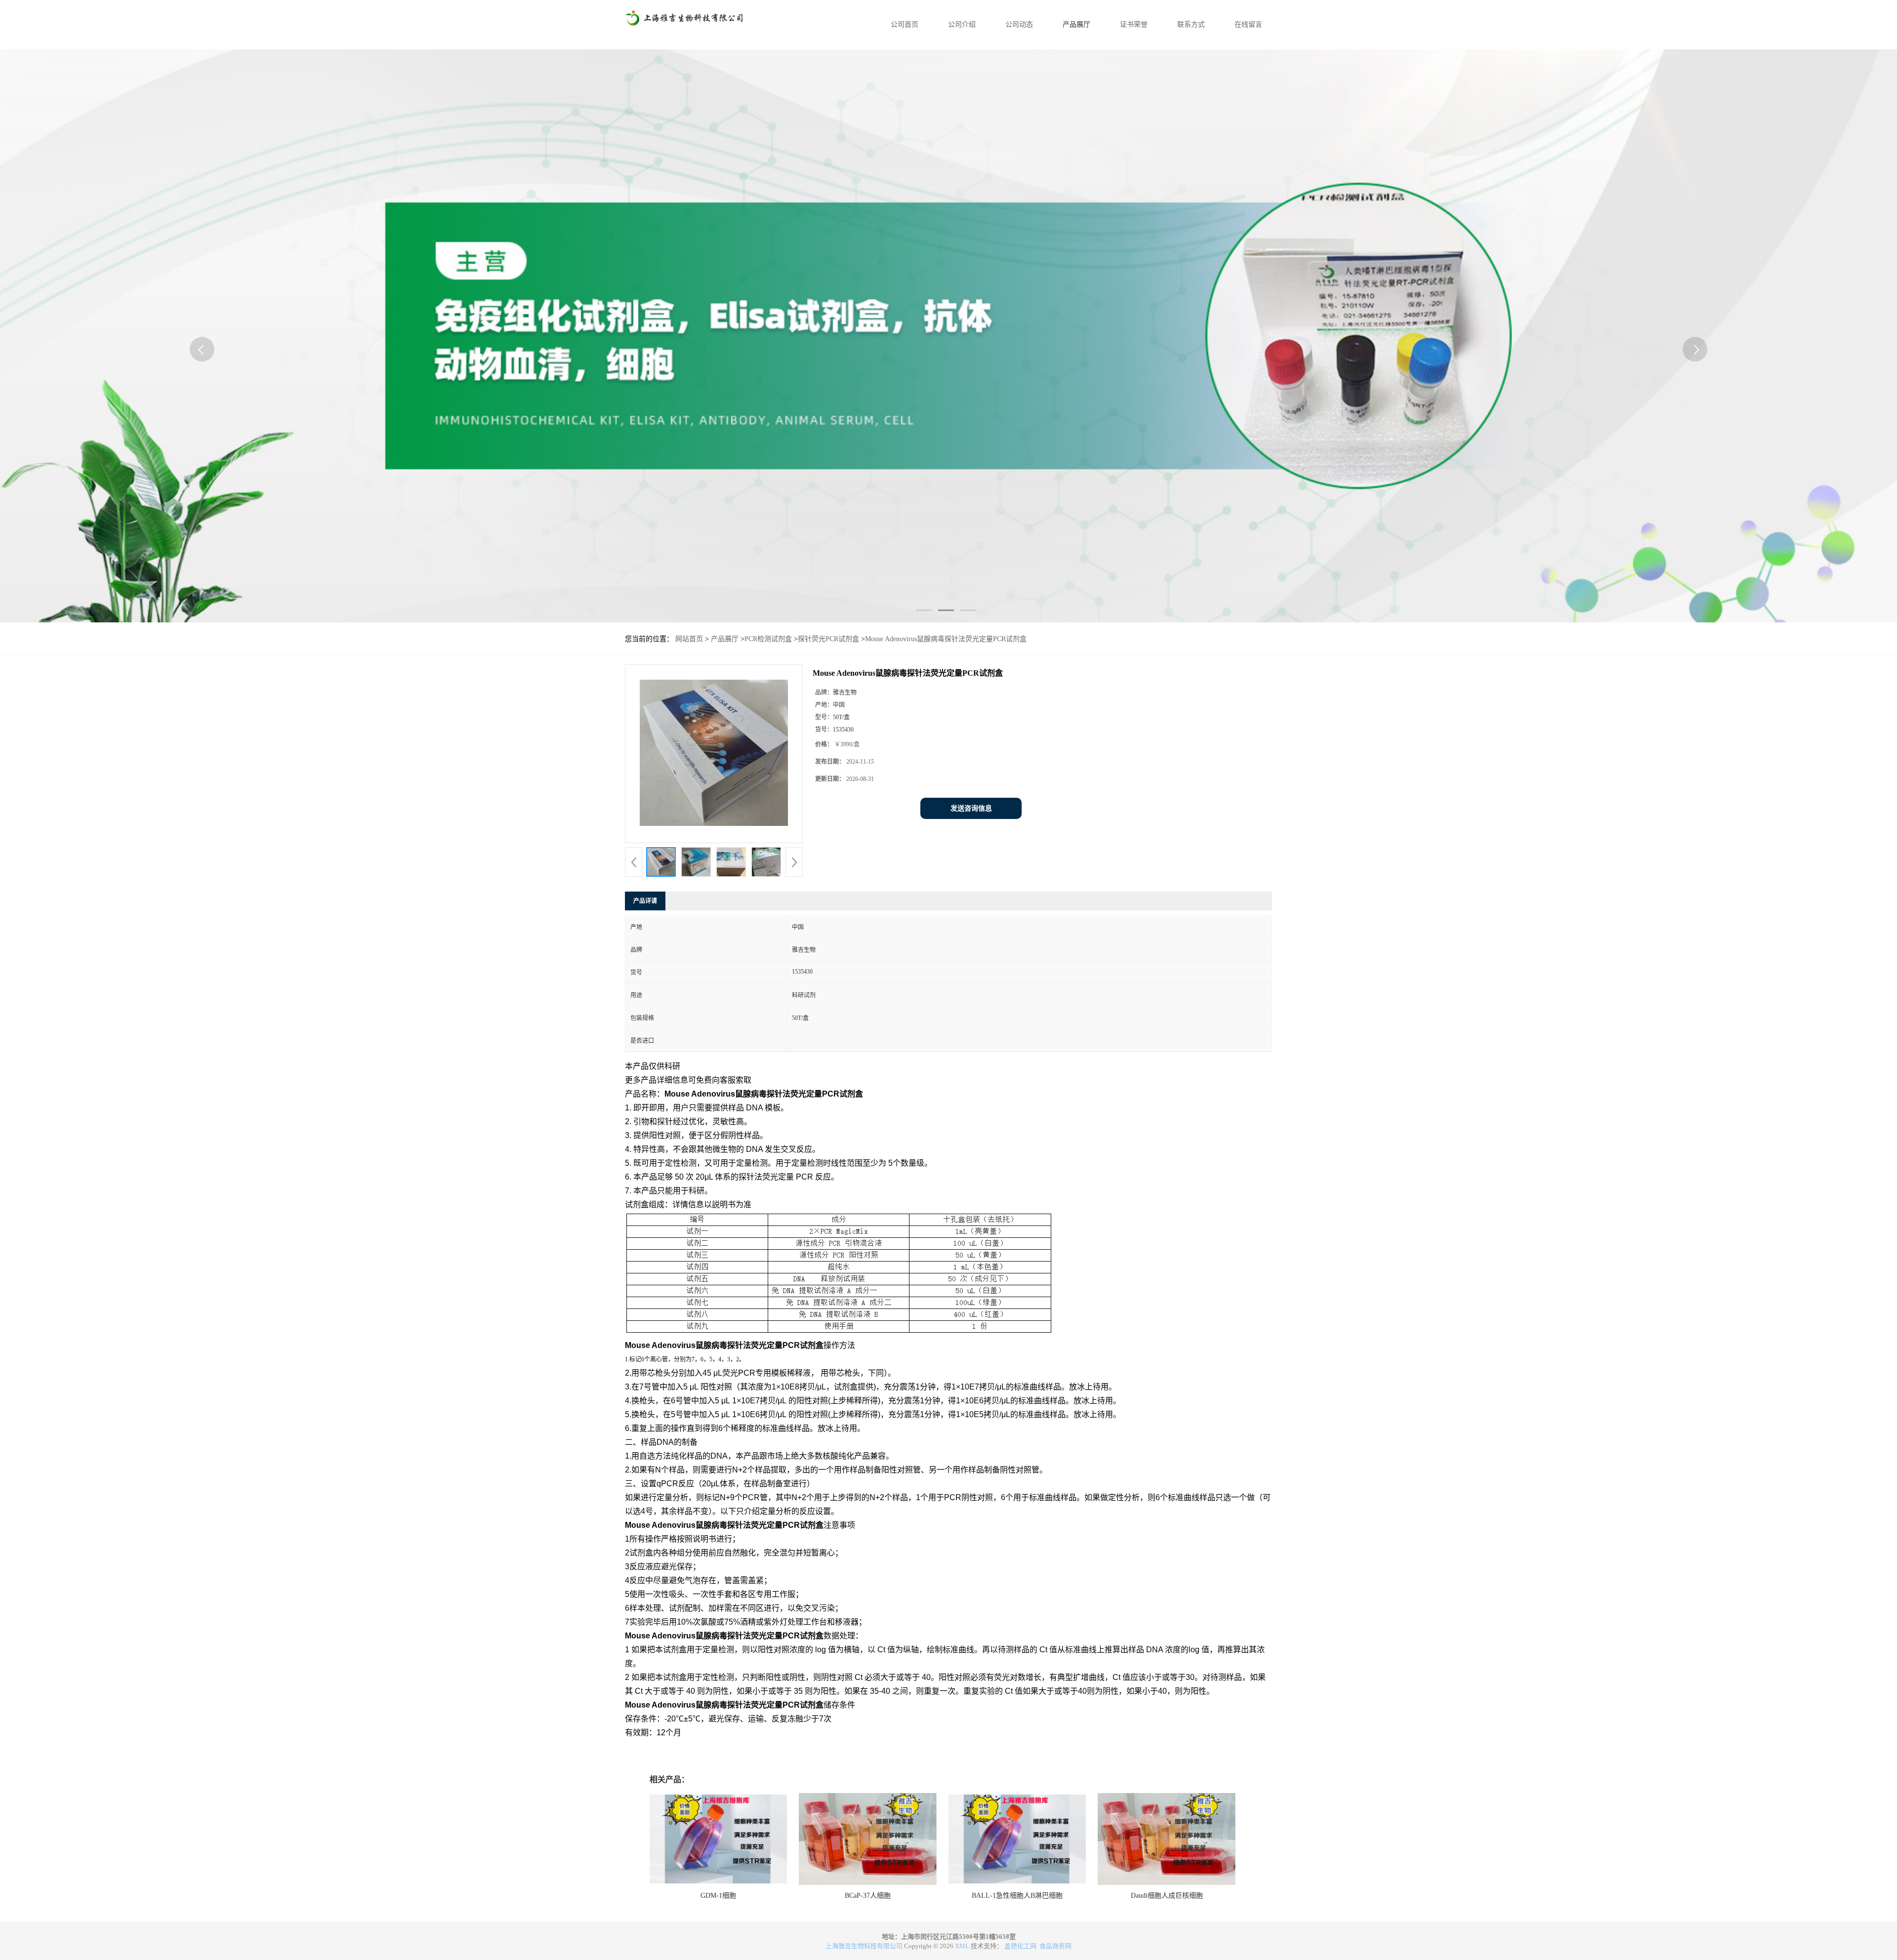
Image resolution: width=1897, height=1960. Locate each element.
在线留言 (1248, 24)
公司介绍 (962, 24)
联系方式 (1191, 24)
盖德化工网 (1020, 1946)
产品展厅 (1076, 24)
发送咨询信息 (971, 808)
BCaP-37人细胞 (868, 1896)
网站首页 (689, 639)
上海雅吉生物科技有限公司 (864, 1946)
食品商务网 (1055, 1946)
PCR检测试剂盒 (768, 639)
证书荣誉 (1134, 24)
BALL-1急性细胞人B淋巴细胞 (1017, 1896)
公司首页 (905, 24)
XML (962, 1946)
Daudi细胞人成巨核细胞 (1167, 1896)
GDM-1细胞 (718, 1896)
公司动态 (1019, 24)
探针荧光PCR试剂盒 (828, 639)
